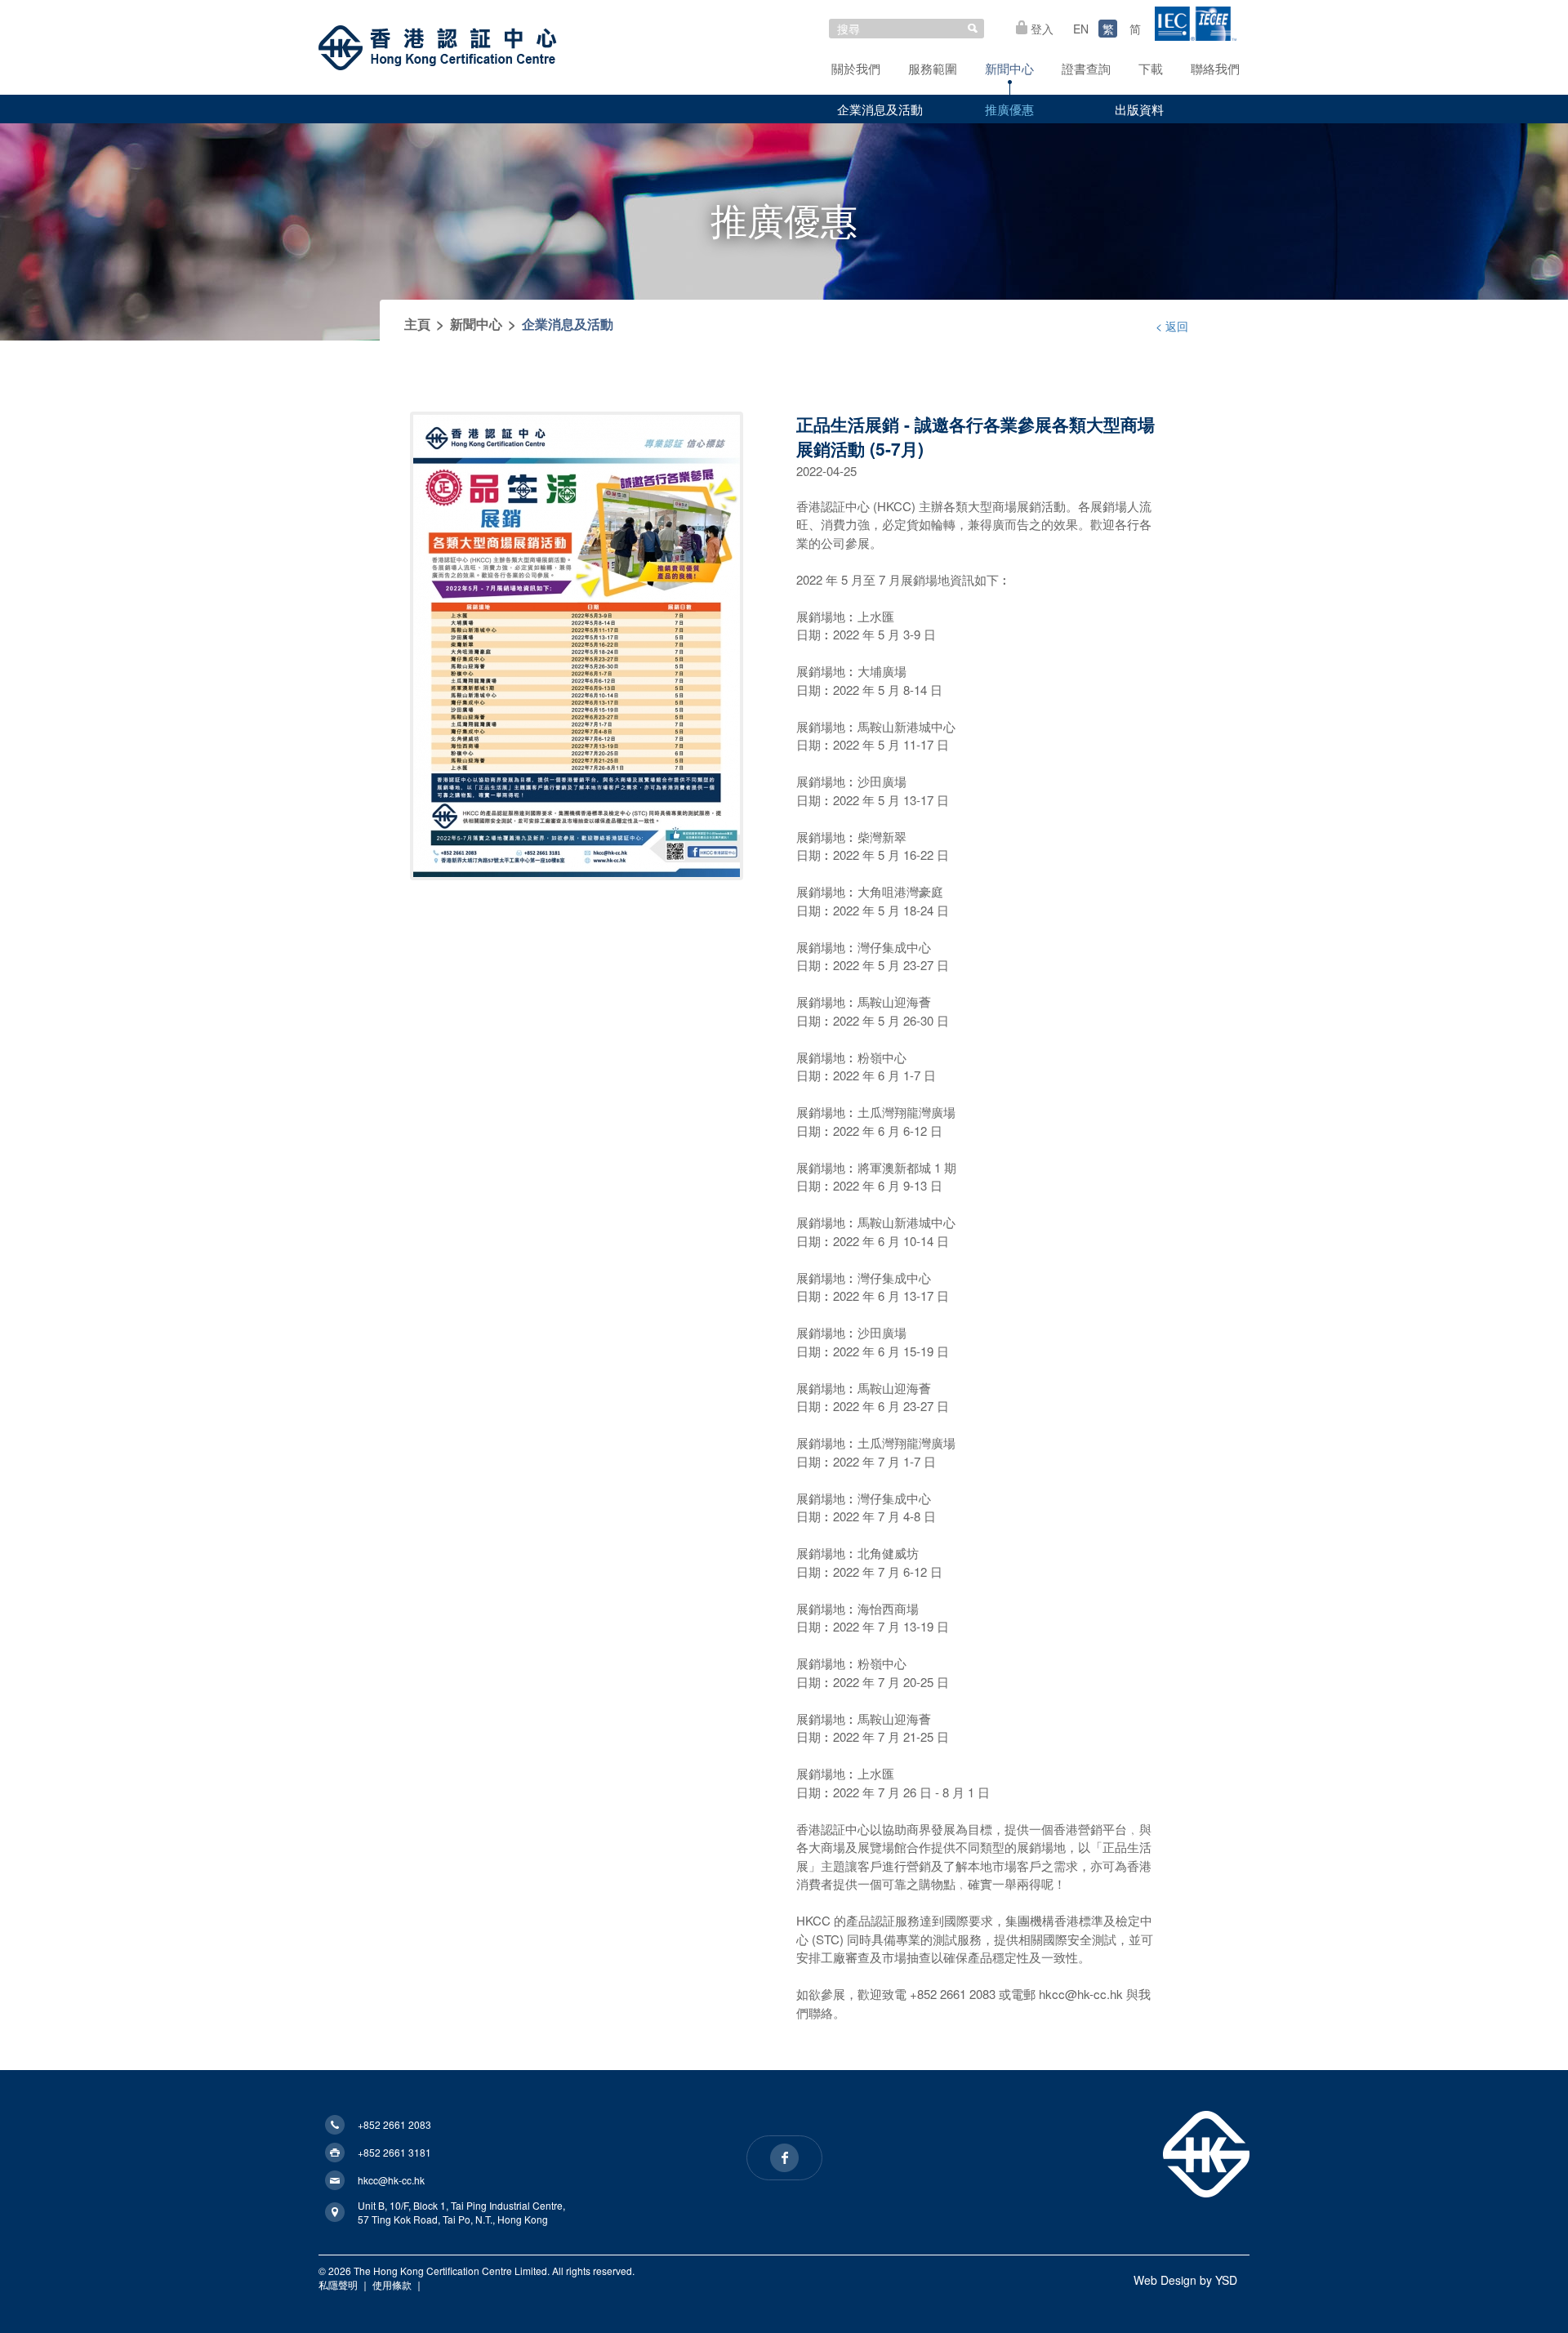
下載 (1151, 68)
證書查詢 (1086, 68)
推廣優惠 (1009, 109)
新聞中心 (1009, 68)
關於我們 (856, 68)
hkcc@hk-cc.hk (391, 2180)
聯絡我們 (1215, 68)
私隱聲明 (338, 2284)
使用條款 (392, 2284)
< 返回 (1172, 326)
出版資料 (1139, 109)
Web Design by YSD (1185, 2280)
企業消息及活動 (880, 109)
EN (1081, 29)
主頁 (417, 324)
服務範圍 (933, 68)
